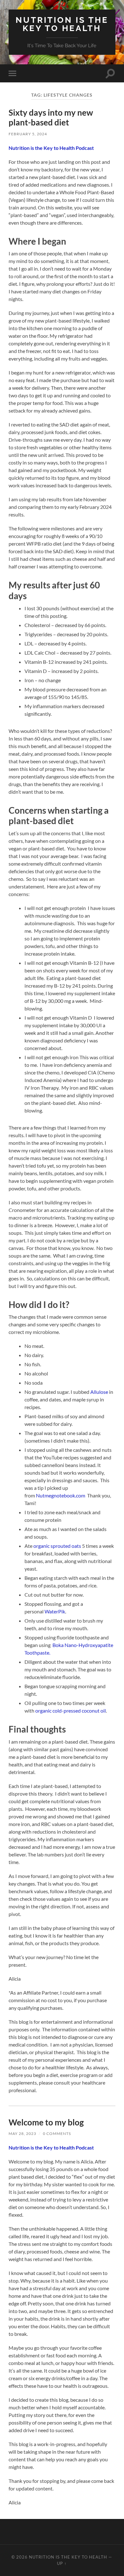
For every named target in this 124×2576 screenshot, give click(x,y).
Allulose (99, 1392)
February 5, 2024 (28, 134)
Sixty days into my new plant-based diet (51, 118)
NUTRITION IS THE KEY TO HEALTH (62, 24)
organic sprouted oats (57, 1546)
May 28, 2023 (22, 2134)
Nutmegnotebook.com (61, 1495)
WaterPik (55, 1611)
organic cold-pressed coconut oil (71, 1711)
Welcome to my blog (46, 2122)
